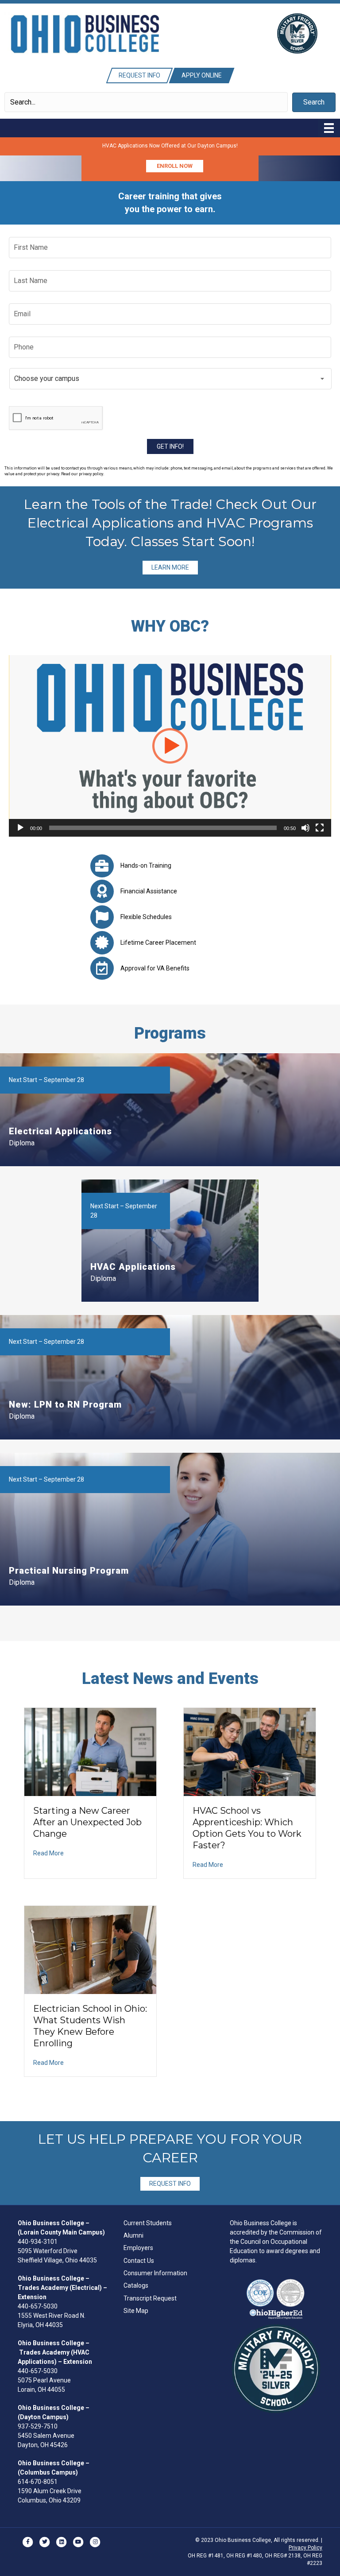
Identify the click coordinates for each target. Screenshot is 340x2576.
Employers (138, 2248)
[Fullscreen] (320, 828)
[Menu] (329, 128)
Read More (48, 1853)
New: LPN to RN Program (65, 1404)
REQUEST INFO (170, 2184)
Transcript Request (150, 2298)
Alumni (133, 2235)
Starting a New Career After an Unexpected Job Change (87, 1822)
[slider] (163, 828)
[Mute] (305, 828)
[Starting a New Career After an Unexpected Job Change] (90, 1751)
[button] (314, 102)
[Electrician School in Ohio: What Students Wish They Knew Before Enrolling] (90, 1949)
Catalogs (136, 2285)
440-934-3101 (38, 2242)
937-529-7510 (38, 2426)
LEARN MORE (170, 567)
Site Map (136, 2311)
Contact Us (139, 2261)
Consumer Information (155, 2273)
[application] (170, 746)
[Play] (20, 828)
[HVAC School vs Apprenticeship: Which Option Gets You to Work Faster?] (250, 1751)
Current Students (148, 2223)
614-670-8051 (38, 2482)
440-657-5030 (38, 2306)
